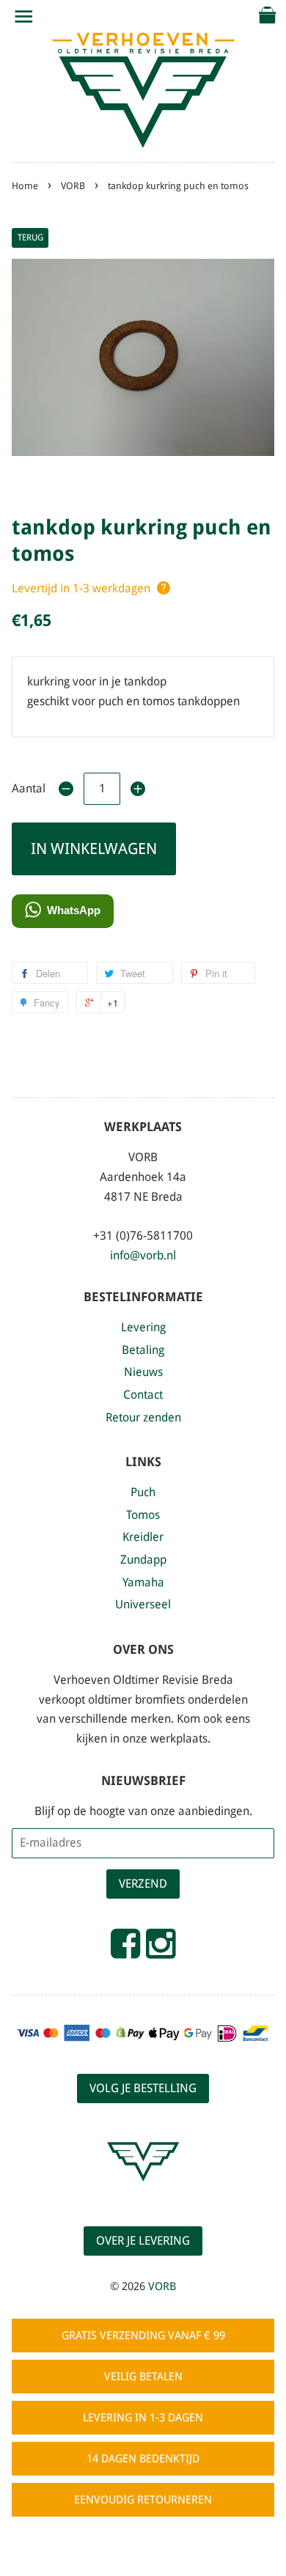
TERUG (30, 238)
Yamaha (143, 1582)
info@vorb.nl (143, 1255)
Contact (143, 1395)
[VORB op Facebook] (125, 1950)
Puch (143, 1492)
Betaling (143, 1350)
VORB (73, 186)
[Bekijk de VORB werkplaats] (143, 2194)
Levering (143, 1327)
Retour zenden (143, 1417)
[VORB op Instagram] (161, 1950)
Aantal (29, 788)
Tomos (143, 1515)
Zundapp (143, 1560)
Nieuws (143, 1372)
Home (25, 186)
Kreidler (143, 1537)
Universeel (143, 1604)
